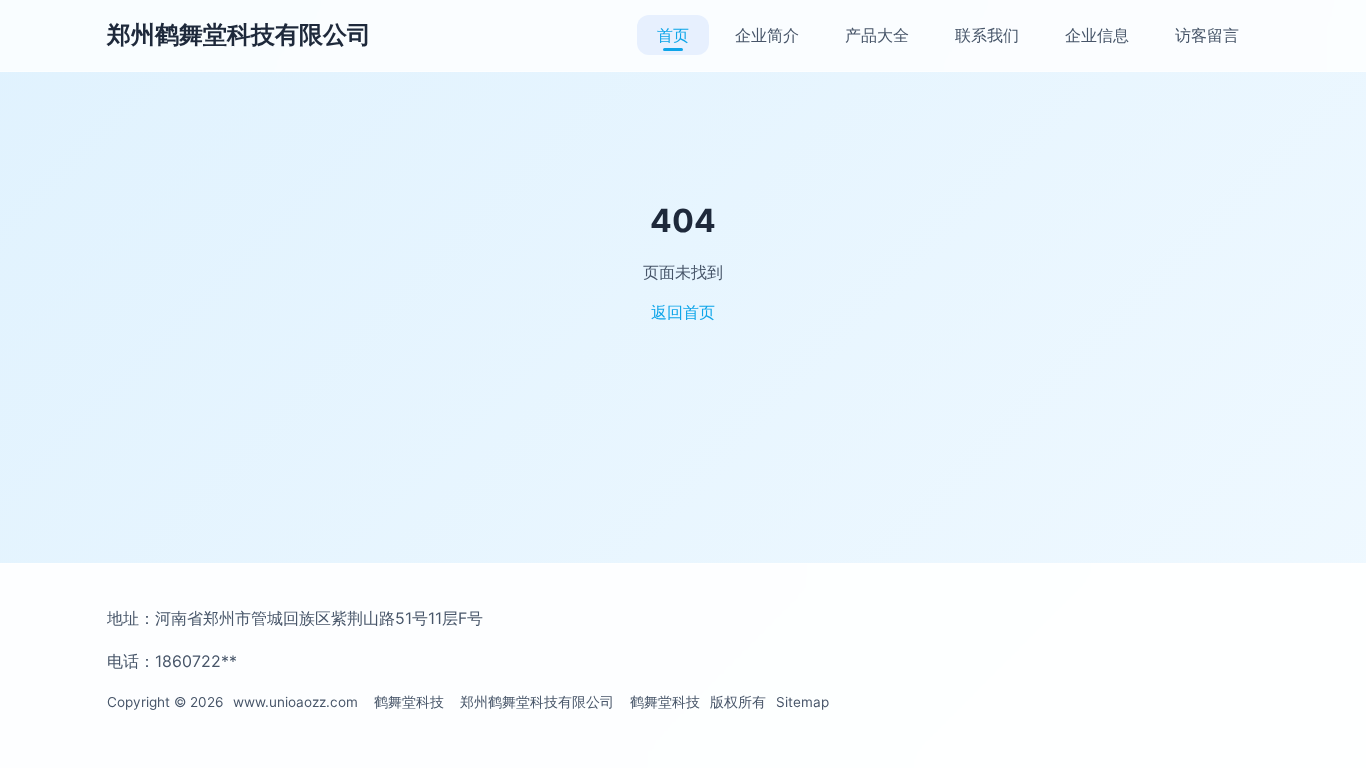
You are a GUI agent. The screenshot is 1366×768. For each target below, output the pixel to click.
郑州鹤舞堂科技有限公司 (239, 34)
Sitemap (802, 702)
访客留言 (1207, 35)
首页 (673, 35)
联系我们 (987, 35)
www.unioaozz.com (295, 702)
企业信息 (1097, 35)
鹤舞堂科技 (409, 702)
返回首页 (683, 312)
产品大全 (877, 35)
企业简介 (767, 35)
